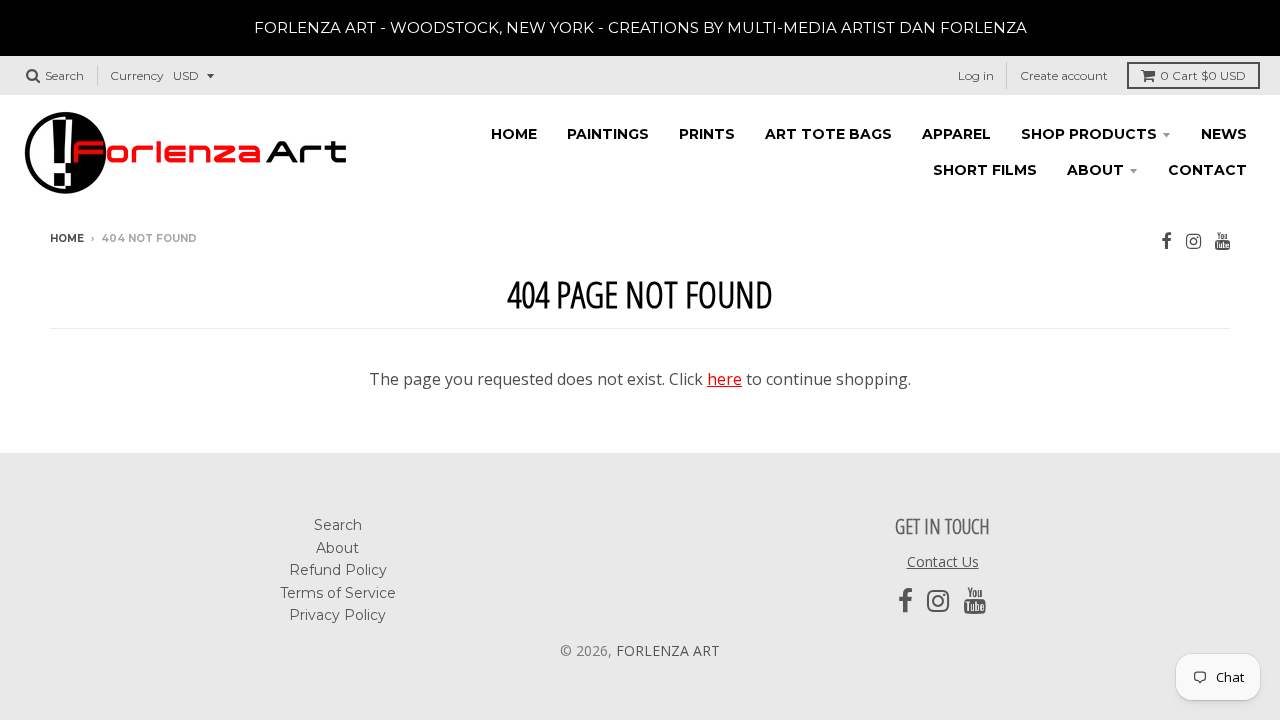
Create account (1064, 75)
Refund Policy (338, 570)
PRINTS (707, 134)
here (724, 379)
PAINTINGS (608, 134)
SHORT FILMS (985, 170)
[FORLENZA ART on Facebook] (1166, 240)
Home (514, 134)
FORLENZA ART (668, 650)
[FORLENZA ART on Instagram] (1193, 240)
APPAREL (956, 134)
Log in (976, 75)
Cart (1203, 75)
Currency (137, 75)
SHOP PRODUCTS (1089, 134)
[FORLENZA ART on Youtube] (1222, 240)
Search (338, 525)
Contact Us (943, 561)
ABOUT (1095, 170)
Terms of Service (338, 593)
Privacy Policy (337, 615)
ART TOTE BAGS (828, 134)
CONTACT (1207, 170)
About (337, 548)
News (1224, 134)
